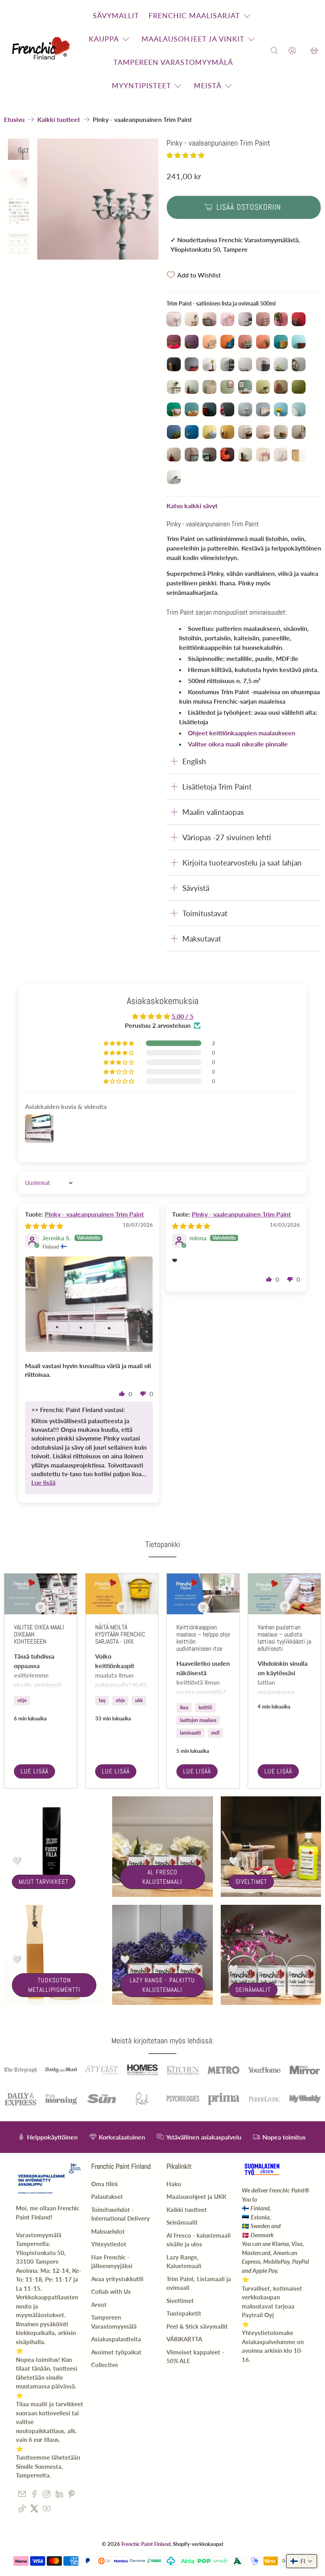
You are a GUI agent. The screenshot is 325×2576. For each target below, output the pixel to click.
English (194, 761)
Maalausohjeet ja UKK (196, 2196)
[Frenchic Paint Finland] (42, 51)
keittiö (205, 1708)
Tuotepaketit (184, 2313)
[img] (44, 1226)
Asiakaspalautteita (116, 2339)
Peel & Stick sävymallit (197, 2326)
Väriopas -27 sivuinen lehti (227, 837)
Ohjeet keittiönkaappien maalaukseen (242, 733)
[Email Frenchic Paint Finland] (22, 2495)
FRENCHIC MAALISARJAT (194, 15)
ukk (139, 1700)
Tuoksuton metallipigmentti (54, 1985)
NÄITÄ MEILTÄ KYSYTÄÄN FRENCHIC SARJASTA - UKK (120, 1634)
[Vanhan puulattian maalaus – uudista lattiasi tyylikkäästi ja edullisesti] (284, 1594)
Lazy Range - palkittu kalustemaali (162, 1985)
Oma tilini (104, 2184)
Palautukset (107, 2196)
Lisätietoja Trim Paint (217, 787)
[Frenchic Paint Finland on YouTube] (47, 2510)
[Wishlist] (303, 51)
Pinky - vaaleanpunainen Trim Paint (94, 1214)
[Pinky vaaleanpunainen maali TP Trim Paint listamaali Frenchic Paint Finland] (98, 199)
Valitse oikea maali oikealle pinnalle (238, 744)
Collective (105, 2365)
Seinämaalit (253, 1990)
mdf (215, 1733)
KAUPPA (104, 39)
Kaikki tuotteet (59, 120)
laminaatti (190, 1733)
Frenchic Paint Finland (146, 2544)
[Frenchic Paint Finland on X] (34, 2510)
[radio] (174, 319)
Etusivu (14, 120)
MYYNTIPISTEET (141, 85)
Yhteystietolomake (268, 2333)
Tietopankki (163, 1544)
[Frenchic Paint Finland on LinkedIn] (59, 2495)
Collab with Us (111, 2291)
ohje (22, 1700)
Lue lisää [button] (43, 1482)
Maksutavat (202, 939)
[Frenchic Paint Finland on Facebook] (34, 2495)
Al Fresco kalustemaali (162, 1877)
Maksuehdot (108, 2231)
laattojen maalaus (198, 1720)
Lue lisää (34, 1771)
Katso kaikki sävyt (192, 506)
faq (102, 1700)
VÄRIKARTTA (184, 2339)
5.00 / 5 (183, 1016)
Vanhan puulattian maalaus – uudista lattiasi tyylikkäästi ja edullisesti (284, 1638)
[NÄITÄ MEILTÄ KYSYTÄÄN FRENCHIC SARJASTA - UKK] (122, 1594)
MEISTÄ (208, 85)
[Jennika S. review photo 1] (89, 1304)
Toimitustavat (205, 913)
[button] (185, 155)
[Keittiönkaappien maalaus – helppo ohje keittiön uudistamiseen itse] (203, 1594)
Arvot (99, 2305)
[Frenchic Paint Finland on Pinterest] (72, 2495)
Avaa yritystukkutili (117, 2279)
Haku (174, 2184)
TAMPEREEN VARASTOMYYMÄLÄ (173, 62)
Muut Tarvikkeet (44, 1882)
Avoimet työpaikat (116, 2352)
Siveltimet (251, 1882)
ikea (184, 1708)
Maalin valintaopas (213, 812)
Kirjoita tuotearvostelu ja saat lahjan (242, 863)
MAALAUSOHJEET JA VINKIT (193, 39)
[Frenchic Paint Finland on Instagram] (47, 2495)
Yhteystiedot (109, 2244)
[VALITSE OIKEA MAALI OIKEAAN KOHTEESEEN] (41, 1594)
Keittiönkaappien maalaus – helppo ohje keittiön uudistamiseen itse (203, 1638)
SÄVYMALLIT (116, 15)
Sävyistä (196, 888)
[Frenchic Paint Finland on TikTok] (22, 2510)
